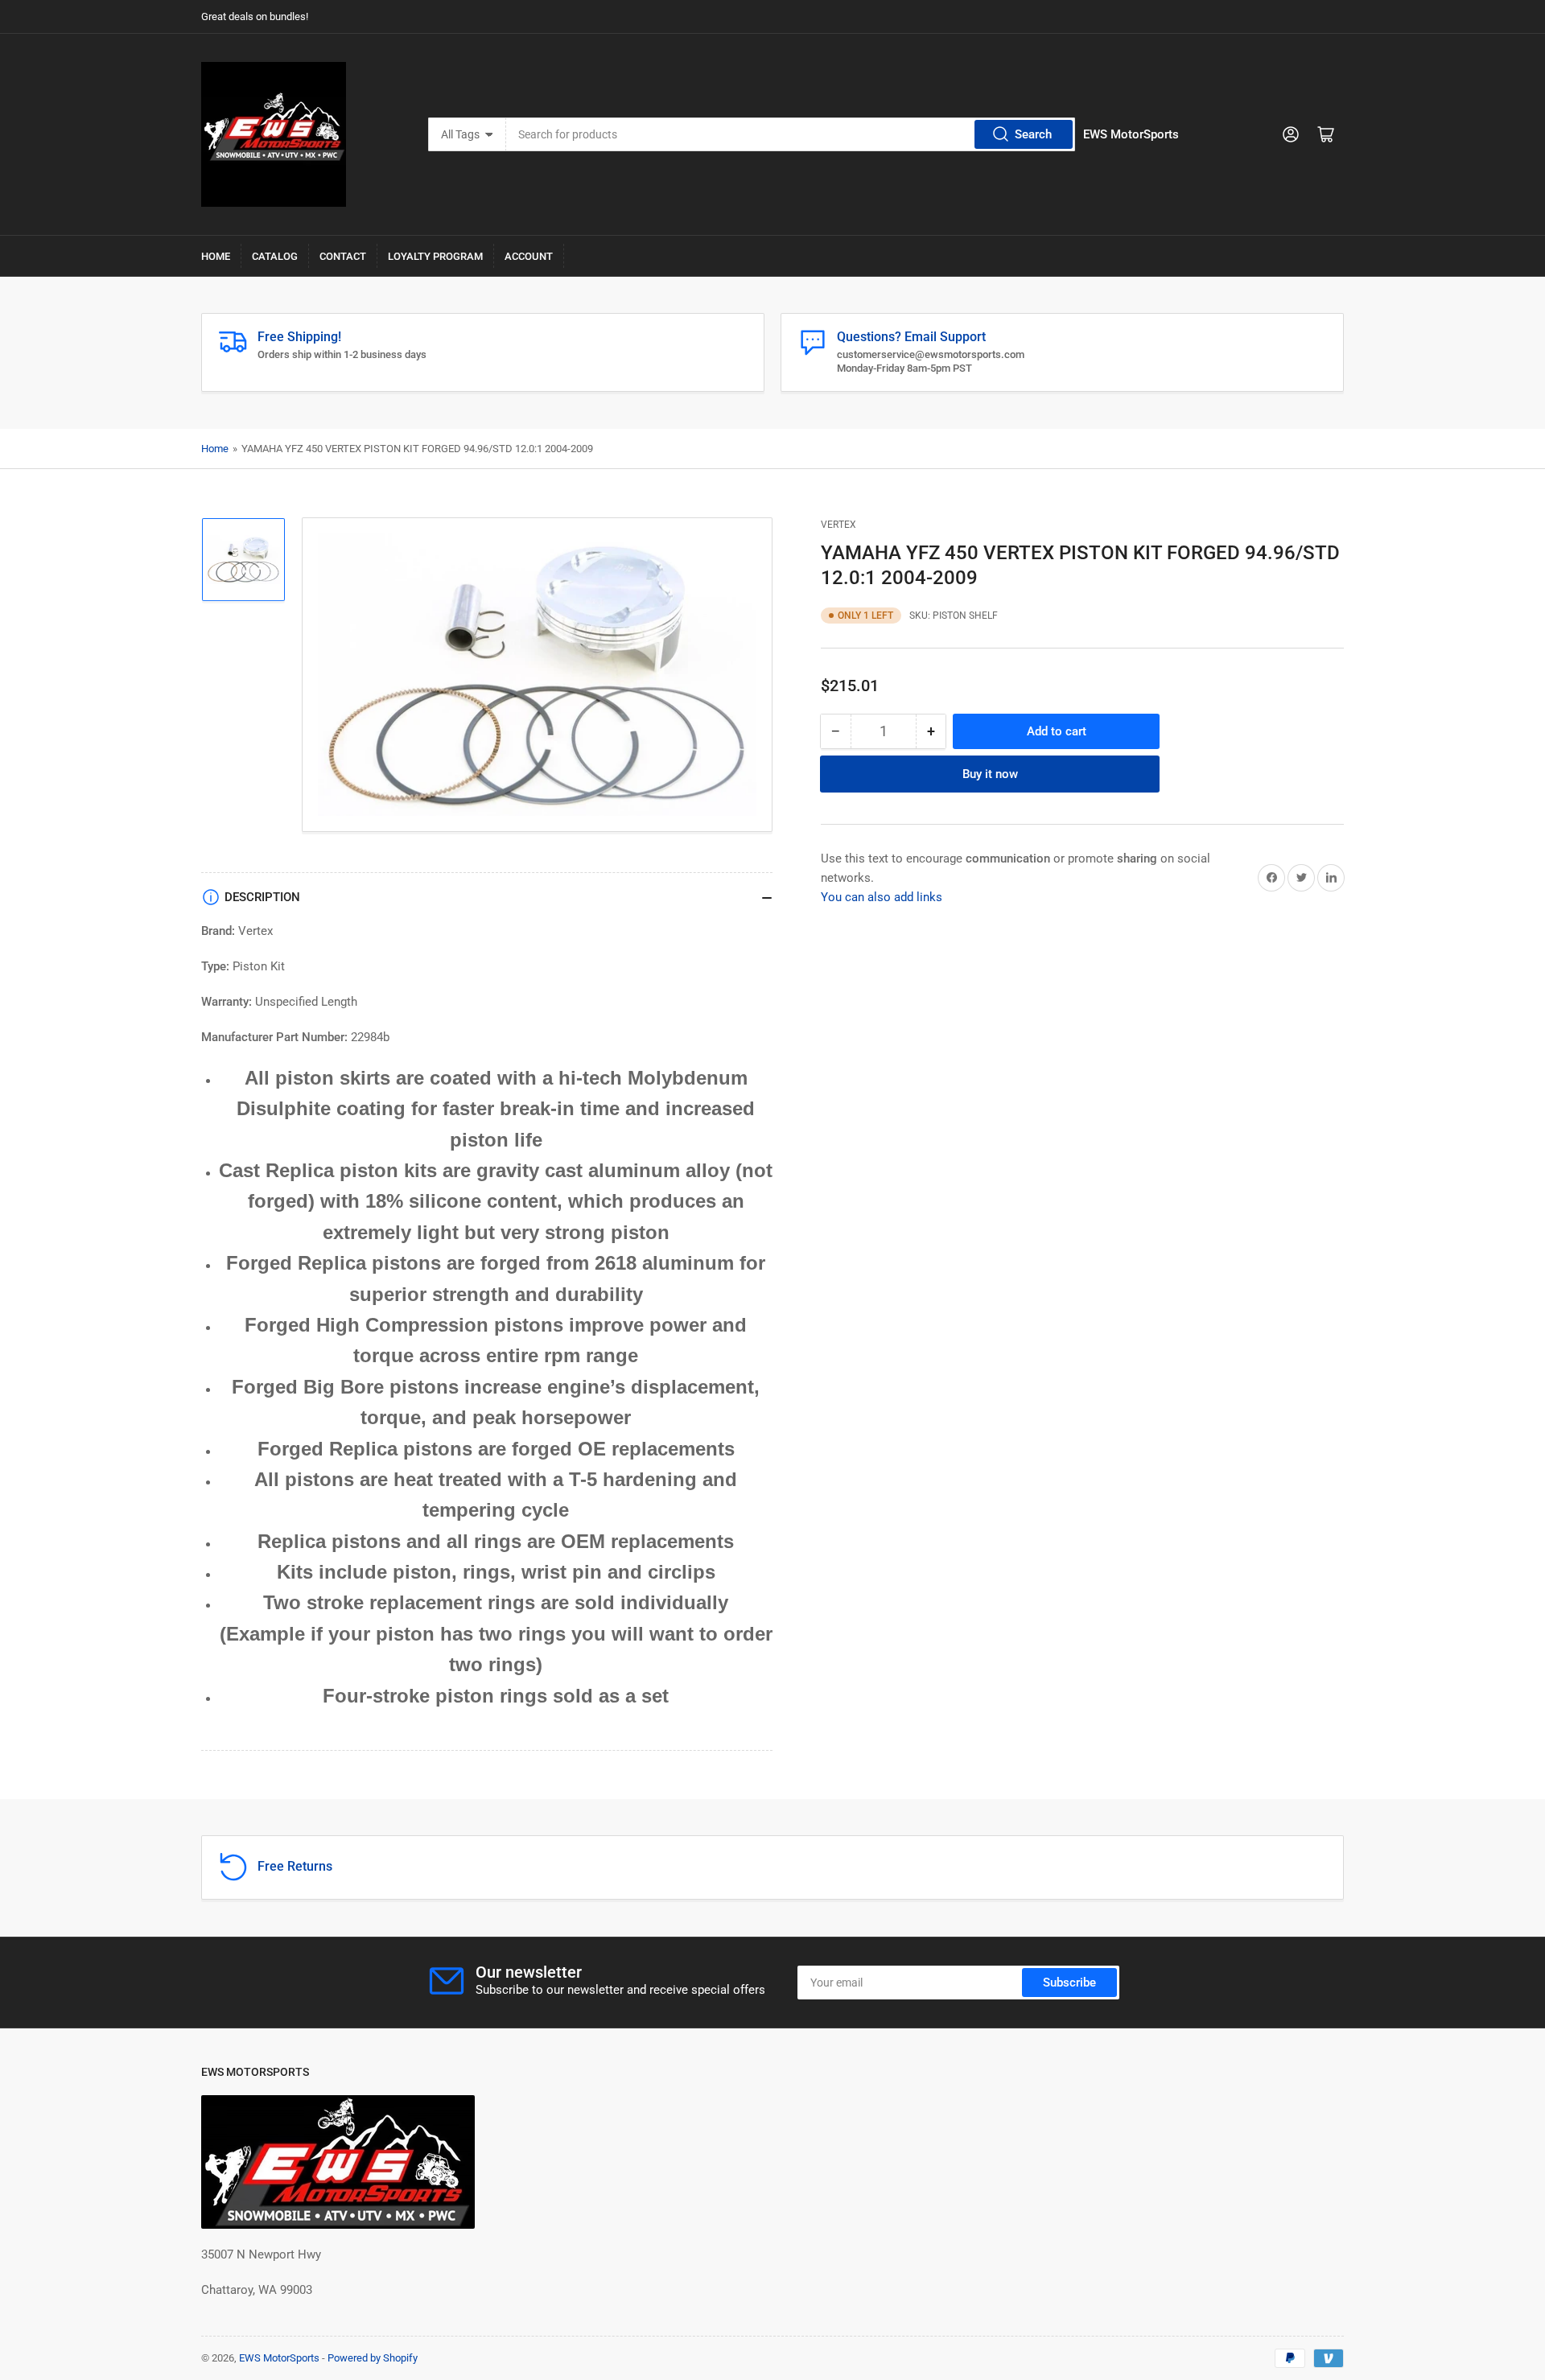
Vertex (838, 525)
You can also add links (882, 896)
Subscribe (1069, 1983)
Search (1033, 134)
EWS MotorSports (279, 2358)
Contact (343, 256)
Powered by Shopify (373, 2358)
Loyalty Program (435, 256)
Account (529, 256)
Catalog (275, 256)
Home (216, 256)
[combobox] (791, 134)
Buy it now (990, 773)
